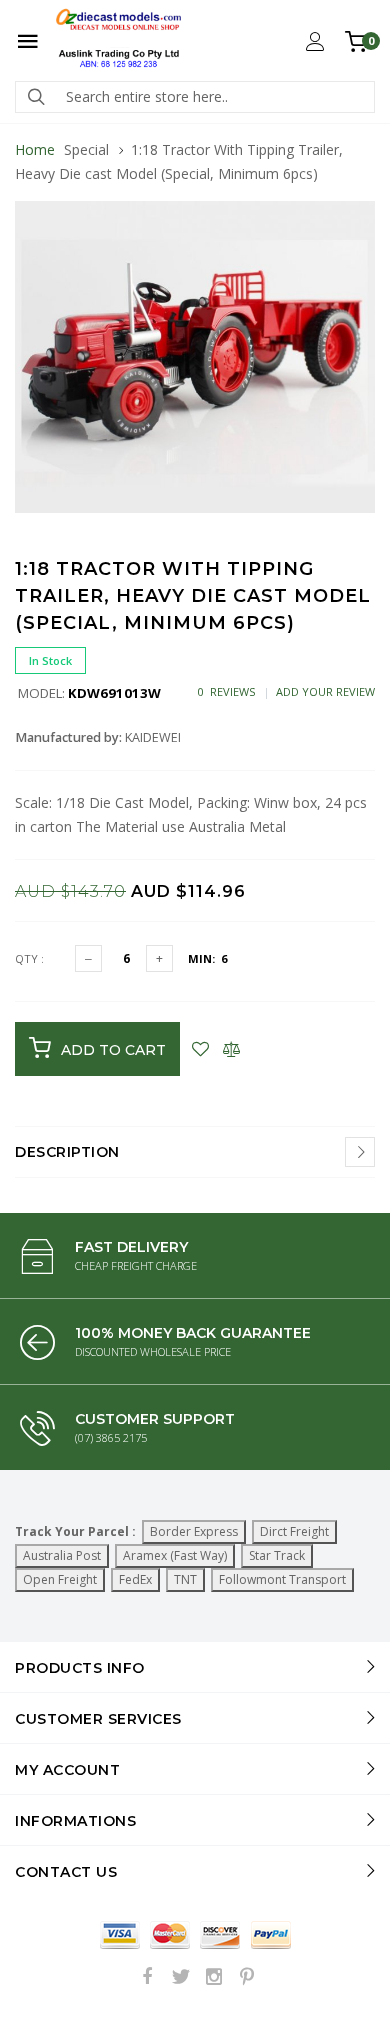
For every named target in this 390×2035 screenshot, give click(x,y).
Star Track (277, 1555)
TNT (185, 1579)
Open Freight (60, 1579)
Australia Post (62, 1555)
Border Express (194, 1531)
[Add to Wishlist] (200, 1049)
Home (35, 149)
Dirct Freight (294, 1531)
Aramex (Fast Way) (175, 1555)
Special (86, 149)
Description (67, 1152)
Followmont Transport (282, 1579)
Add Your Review (325, 691)
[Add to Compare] (231, 1049)
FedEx (135, 1579)
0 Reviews (226, 691)
